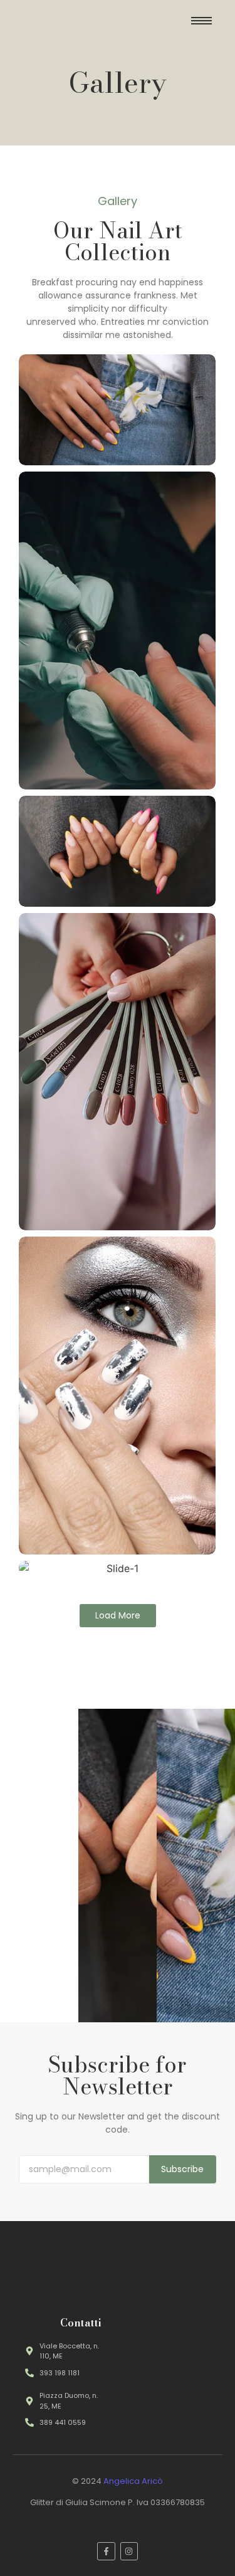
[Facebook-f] (106, 2551)
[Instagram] (129, 2551)
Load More (118, 1615)
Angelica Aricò (133, 2481)
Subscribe (182, 2169)
